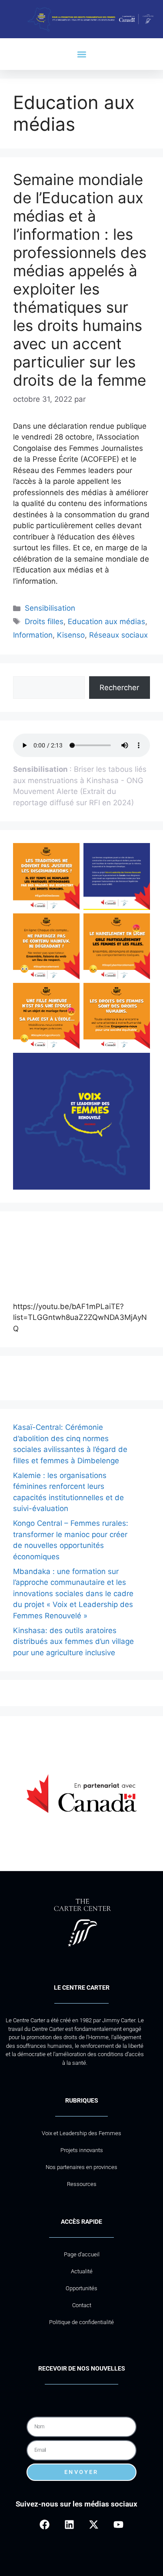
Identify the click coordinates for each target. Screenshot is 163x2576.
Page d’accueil (82, 2254)
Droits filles (44, 622)
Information (33, 635)
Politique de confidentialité (81, 2322)
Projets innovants (82, 2150)
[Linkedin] (69, 2525)
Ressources (82, 2184)
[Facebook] (45, 2525)
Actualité (82, 2271)
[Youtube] (118, 2525)
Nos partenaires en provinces (81, 2167)
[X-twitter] (94, 2525)
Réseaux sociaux (118, 635)
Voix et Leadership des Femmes (81, 2133)
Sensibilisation (50, 608)
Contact (82, 2305)
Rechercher (119, 688)
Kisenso (71, 635)
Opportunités (81, 2288)
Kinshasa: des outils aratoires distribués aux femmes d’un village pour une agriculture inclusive (73, 1642)
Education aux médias (106, 622)
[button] (81, 54)
